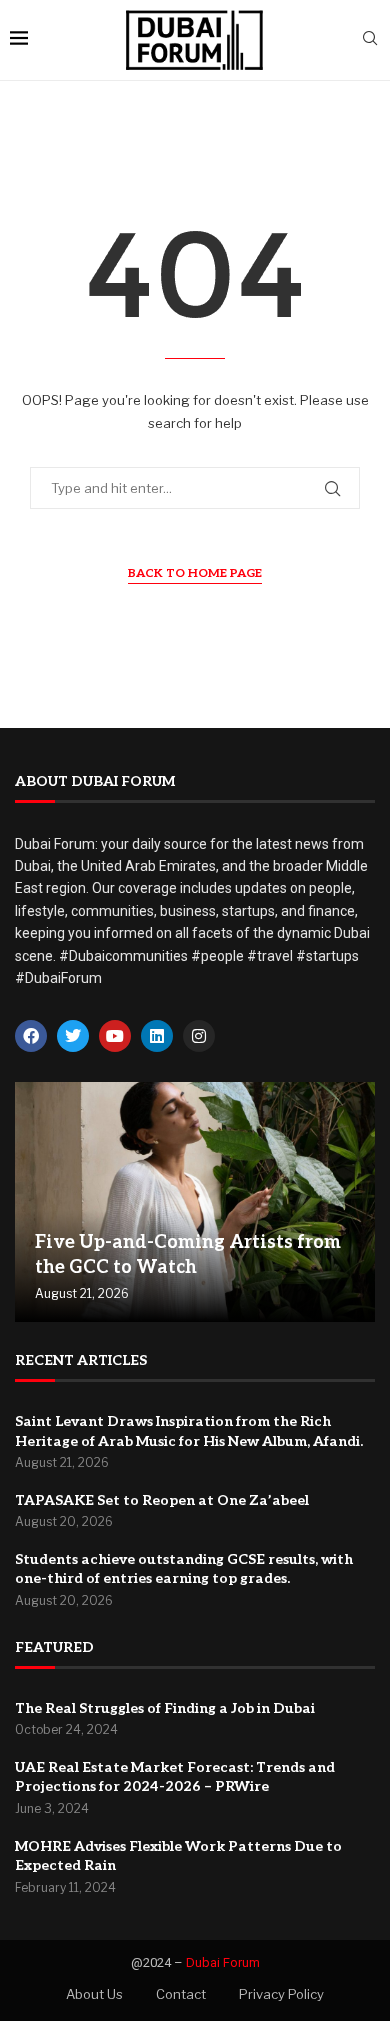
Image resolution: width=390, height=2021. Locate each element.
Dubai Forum (223, 1962)
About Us (94, 1994)
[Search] (370, 39)
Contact (181, 1994)
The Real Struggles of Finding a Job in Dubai (165, 1708)
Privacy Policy (281, 1994)
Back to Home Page (195, 573)
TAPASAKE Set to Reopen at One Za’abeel (162, 1500)
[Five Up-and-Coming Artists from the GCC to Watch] (195, 1202)
